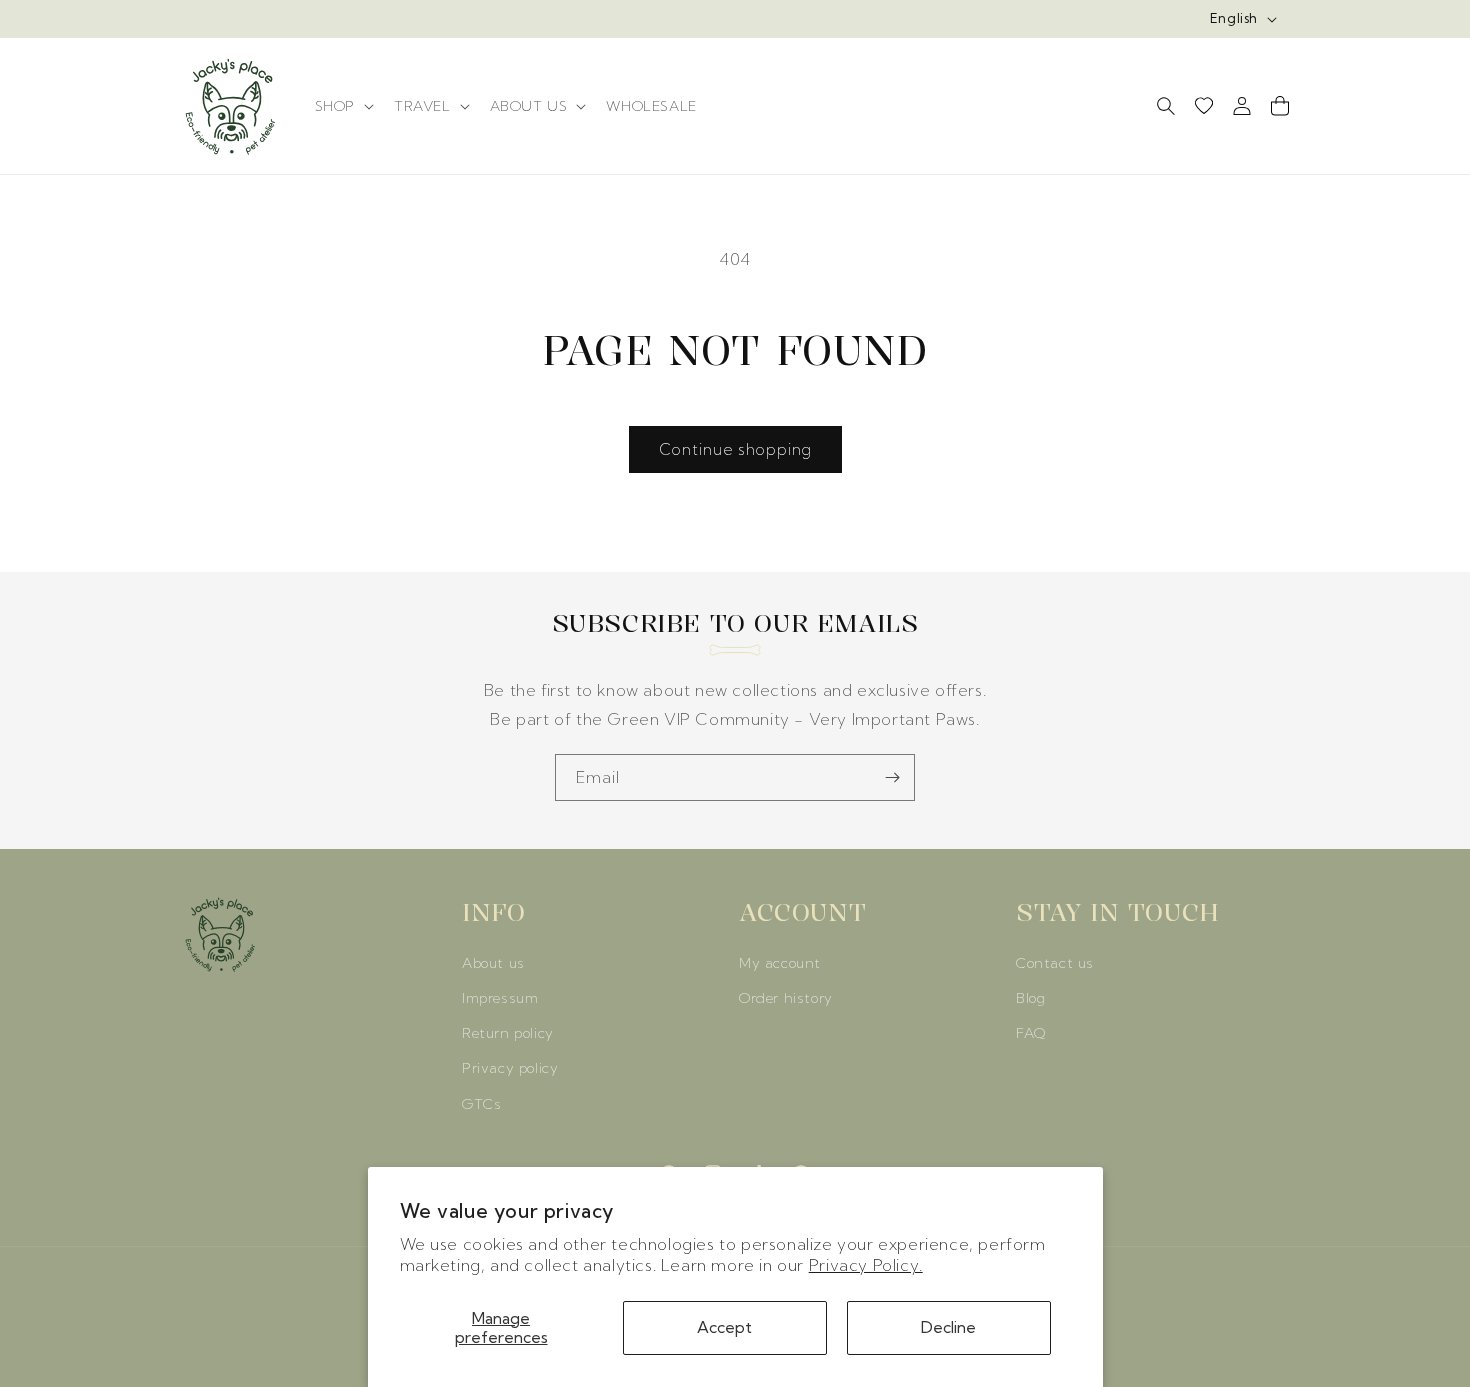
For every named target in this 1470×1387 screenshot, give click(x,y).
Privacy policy (510, 1068)
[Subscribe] (892, 777)
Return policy (508, 1033)
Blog (1030, 998)
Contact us (1055, 963)
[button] (342, 106)
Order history (786, 998)
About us (493, 963)
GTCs (481, 1104)
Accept (724, 1327)
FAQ (1031, 1033)
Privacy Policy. (866, 1265)
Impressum (500, 998)
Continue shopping (735, 449)
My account (780, 963)
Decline (948, 1327)
